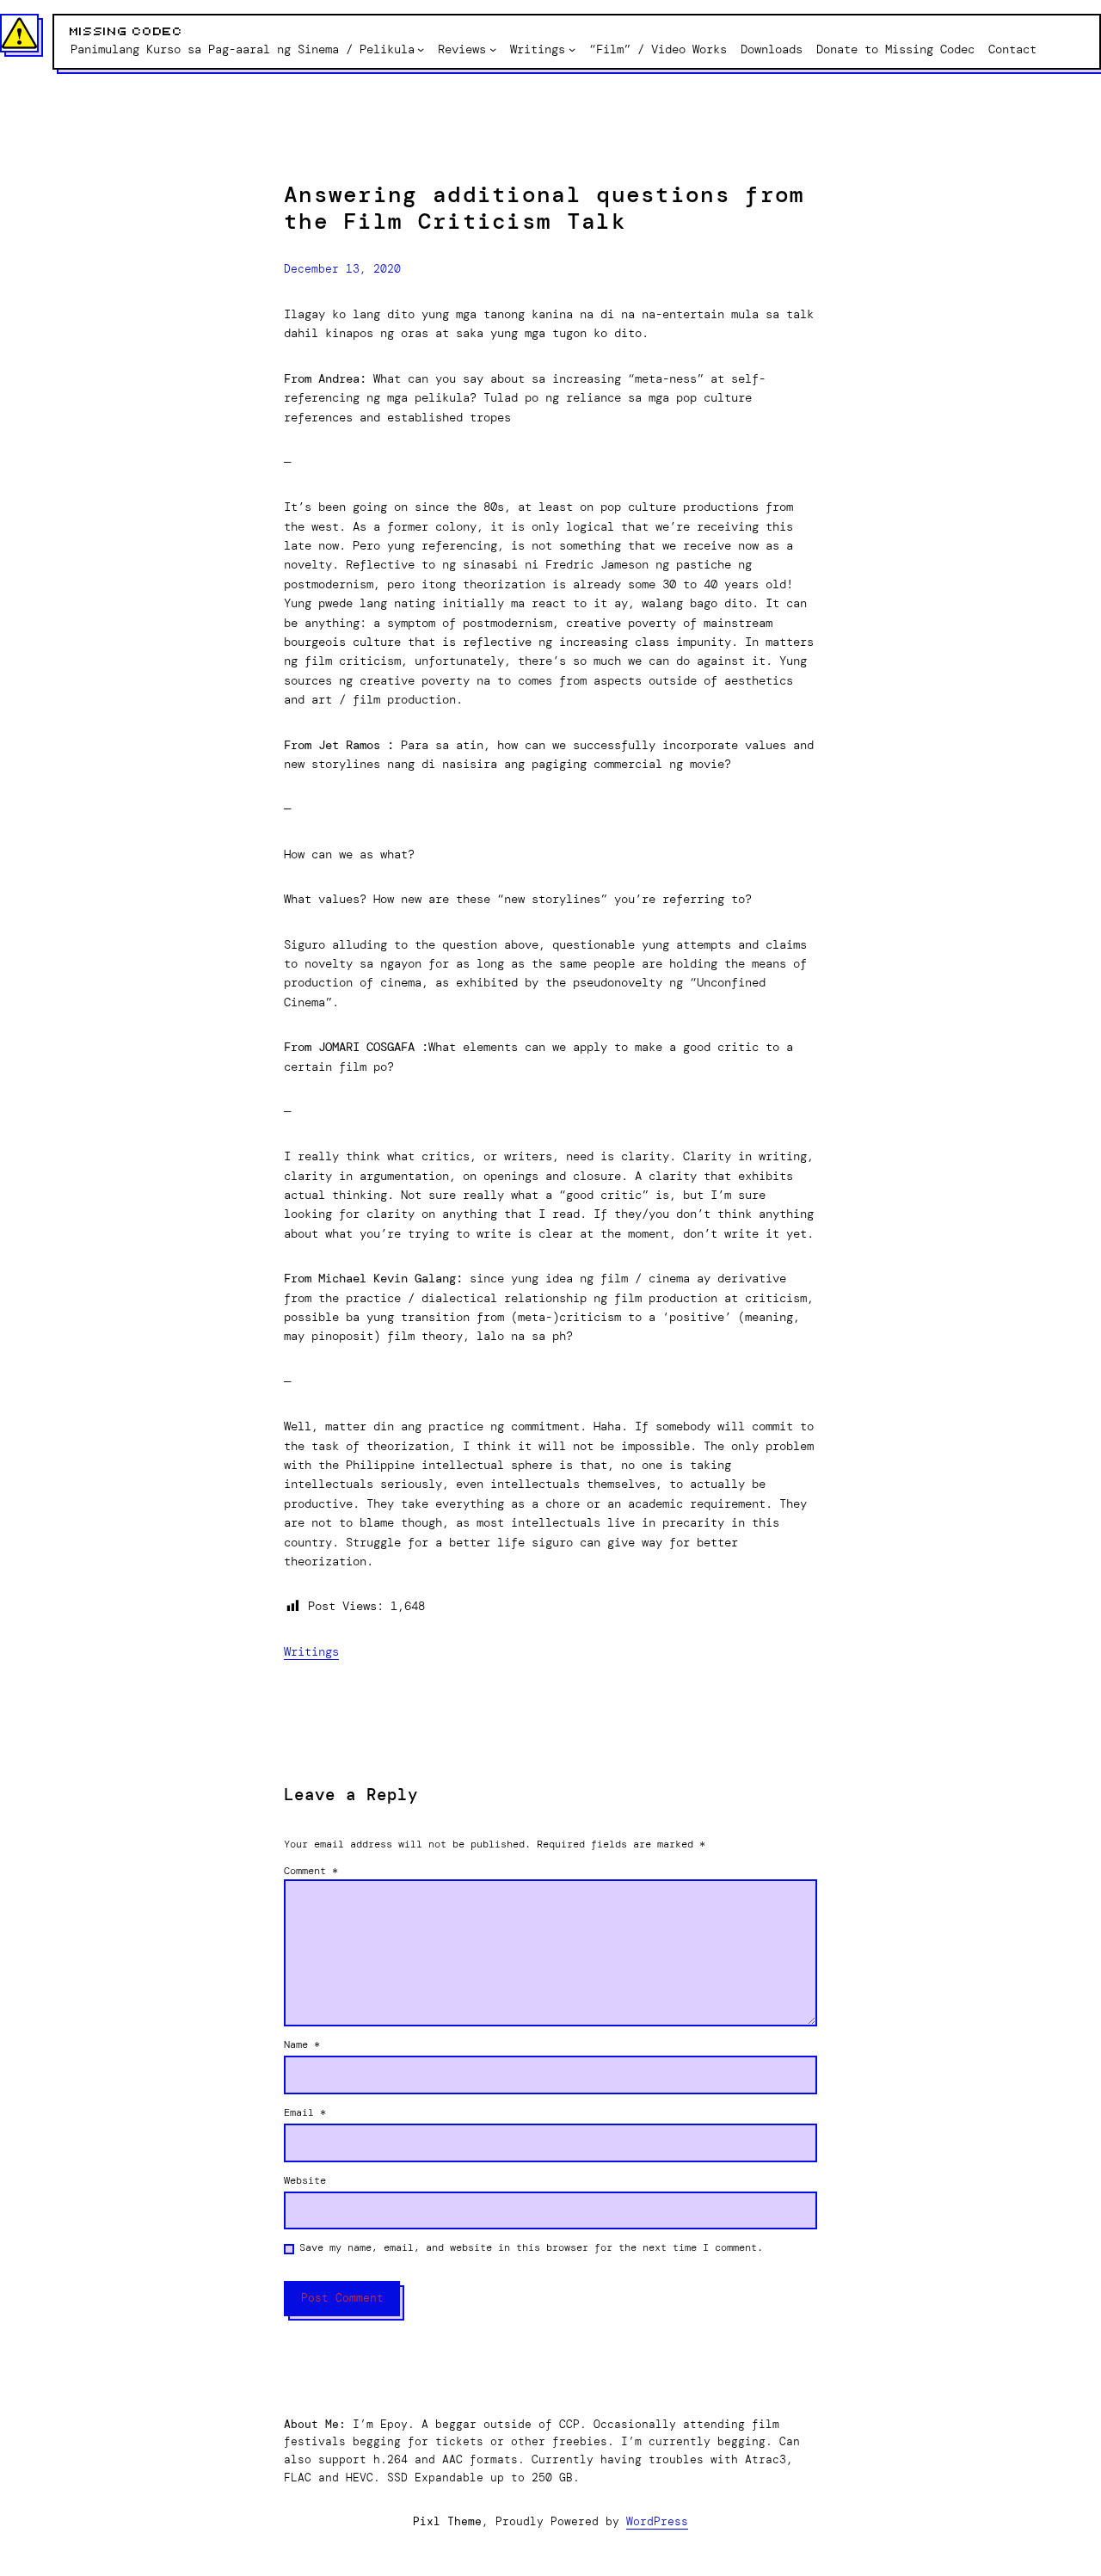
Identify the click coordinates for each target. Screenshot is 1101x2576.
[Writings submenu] (572, 49)
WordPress (657, 2521)
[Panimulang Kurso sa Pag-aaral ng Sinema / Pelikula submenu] (421, 49)
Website (305, 2180)
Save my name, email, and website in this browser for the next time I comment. (531, 2247)
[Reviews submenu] (493, 49)
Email (305, 2112)
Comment (311, 1871)
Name (302, 2044)
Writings (311, 1651)
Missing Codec (126, 32)
